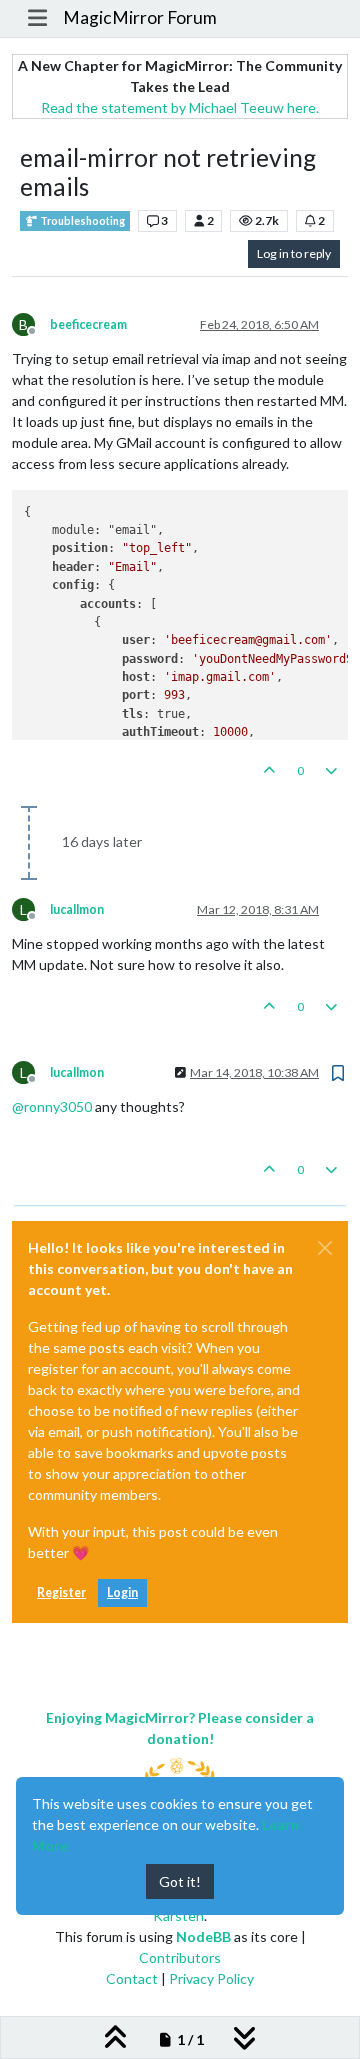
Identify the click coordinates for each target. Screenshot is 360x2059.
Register (61, 1592)
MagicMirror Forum (140, 17)
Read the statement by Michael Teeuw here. (180, 107)
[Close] (325, 1248)
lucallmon (77, 909)
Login (122, 1592)
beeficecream (88, 324)
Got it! (180, 1881)
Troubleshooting (81, 221)
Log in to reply (294, 253)
